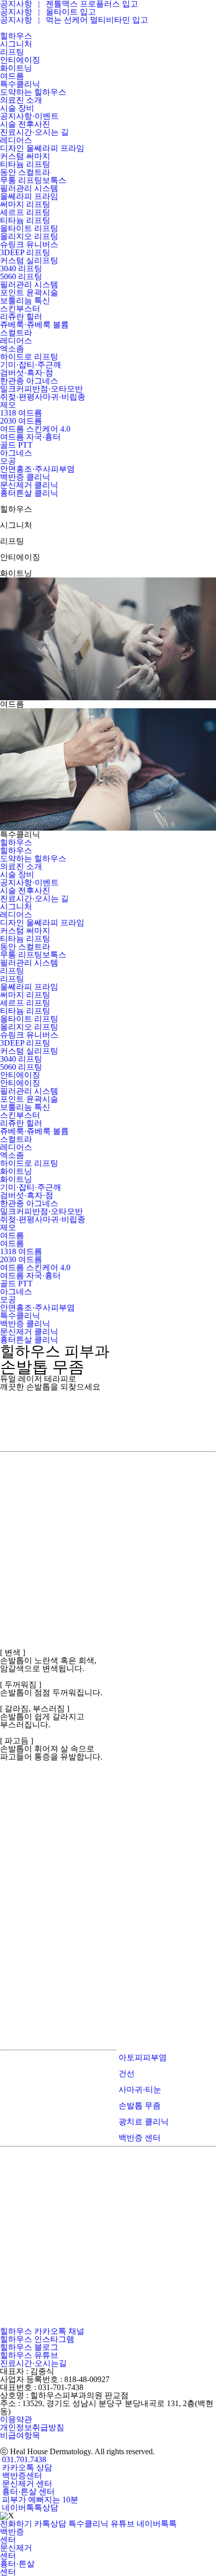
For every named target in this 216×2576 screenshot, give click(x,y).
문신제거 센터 (26, 2484)
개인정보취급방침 (32, 2427)
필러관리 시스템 (29, 963)
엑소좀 (12, 1155)
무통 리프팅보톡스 (33, 955)
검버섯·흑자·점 (27, 1195)
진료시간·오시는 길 (34, 899)
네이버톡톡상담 (29, 2508)
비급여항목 (20, 2435)
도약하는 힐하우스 (33, 858)
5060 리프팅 (21, 1067)
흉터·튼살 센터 (27, 2492)
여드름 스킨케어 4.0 (35, 1267)
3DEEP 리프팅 (25, 1043)
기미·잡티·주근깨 (31, 1187)
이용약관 (16, 2419)
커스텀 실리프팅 (29, 1051)
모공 (8, 1300)
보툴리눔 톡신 (25, 1107)
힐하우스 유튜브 (29, 2355)
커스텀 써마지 (25, 931)
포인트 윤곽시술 (29, 1099)
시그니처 (16, 907)
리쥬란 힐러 (21, 1123)
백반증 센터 (139, 2138)
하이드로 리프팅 (29, 1163)
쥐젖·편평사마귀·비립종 (43, 1219)
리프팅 (12, 971)
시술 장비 (17, 874)
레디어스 (16, 915)
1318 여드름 (21, 1251)
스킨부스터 (20, 1115)
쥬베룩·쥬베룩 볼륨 (34, 1131)
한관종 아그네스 (29, 1203)
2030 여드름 (21, 1259)
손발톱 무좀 (139, 2106)
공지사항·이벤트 (29, 882)
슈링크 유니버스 (29, 1035)
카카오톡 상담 (26, 2467)
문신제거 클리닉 (29, 1332)
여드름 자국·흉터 (30, 1275)
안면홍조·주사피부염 (37, 1308)
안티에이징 (20, 1075)
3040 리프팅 (21, 1059)
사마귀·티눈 (139, 2090)
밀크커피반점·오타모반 (41, 1211)
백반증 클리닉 (25, 1324)
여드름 (12, 1235)
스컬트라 (16, 1139)
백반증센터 (21, 2475)
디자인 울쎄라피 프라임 (42, 923)
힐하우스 (16, 842)
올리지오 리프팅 (29, 1027)
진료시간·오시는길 (33, 2363)
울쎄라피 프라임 (29, 987)
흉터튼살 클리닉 (29, 1340)
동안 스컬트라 (25, 947)
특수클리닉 (20, 1316)
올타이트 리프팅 (29, 1019)
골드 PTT (16, 1283)
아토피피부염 (142, 2057)
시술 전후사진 (25, 890)
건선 (126, 2073)
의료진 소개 (21, 866)
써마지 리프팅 (25, 995)
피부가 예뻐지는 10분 (39, 2500)
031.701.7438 (23, 2459)
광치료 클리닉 (143, 2122)
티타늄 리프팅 (25, 939)
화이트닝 (16, 1171)
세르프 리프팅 (25, 1003)
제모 (8, 1227)
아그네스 (16, 1292)
